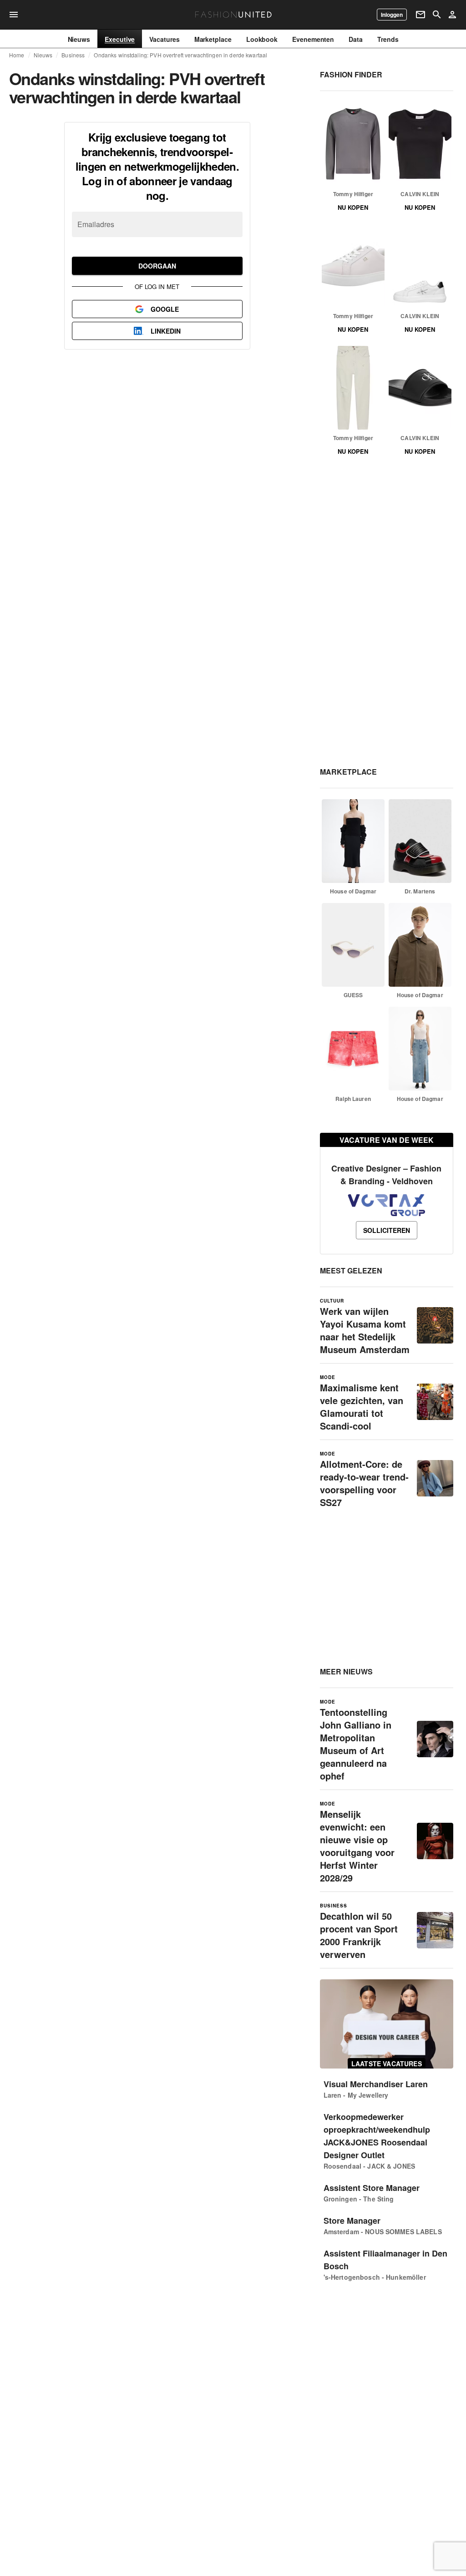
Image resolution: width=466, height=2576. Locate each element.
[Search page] (437, 15)
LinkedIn (166, 331)
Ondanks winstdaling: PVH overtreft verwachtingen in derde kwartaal (180, 55)
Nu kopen (353, 207)
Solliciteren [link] (387, 1230)
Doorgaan (157, 266)
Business (73, 55)
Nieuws (43, 55)
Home (17, 55)
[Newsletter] (420, 15)
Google (165, 309)
